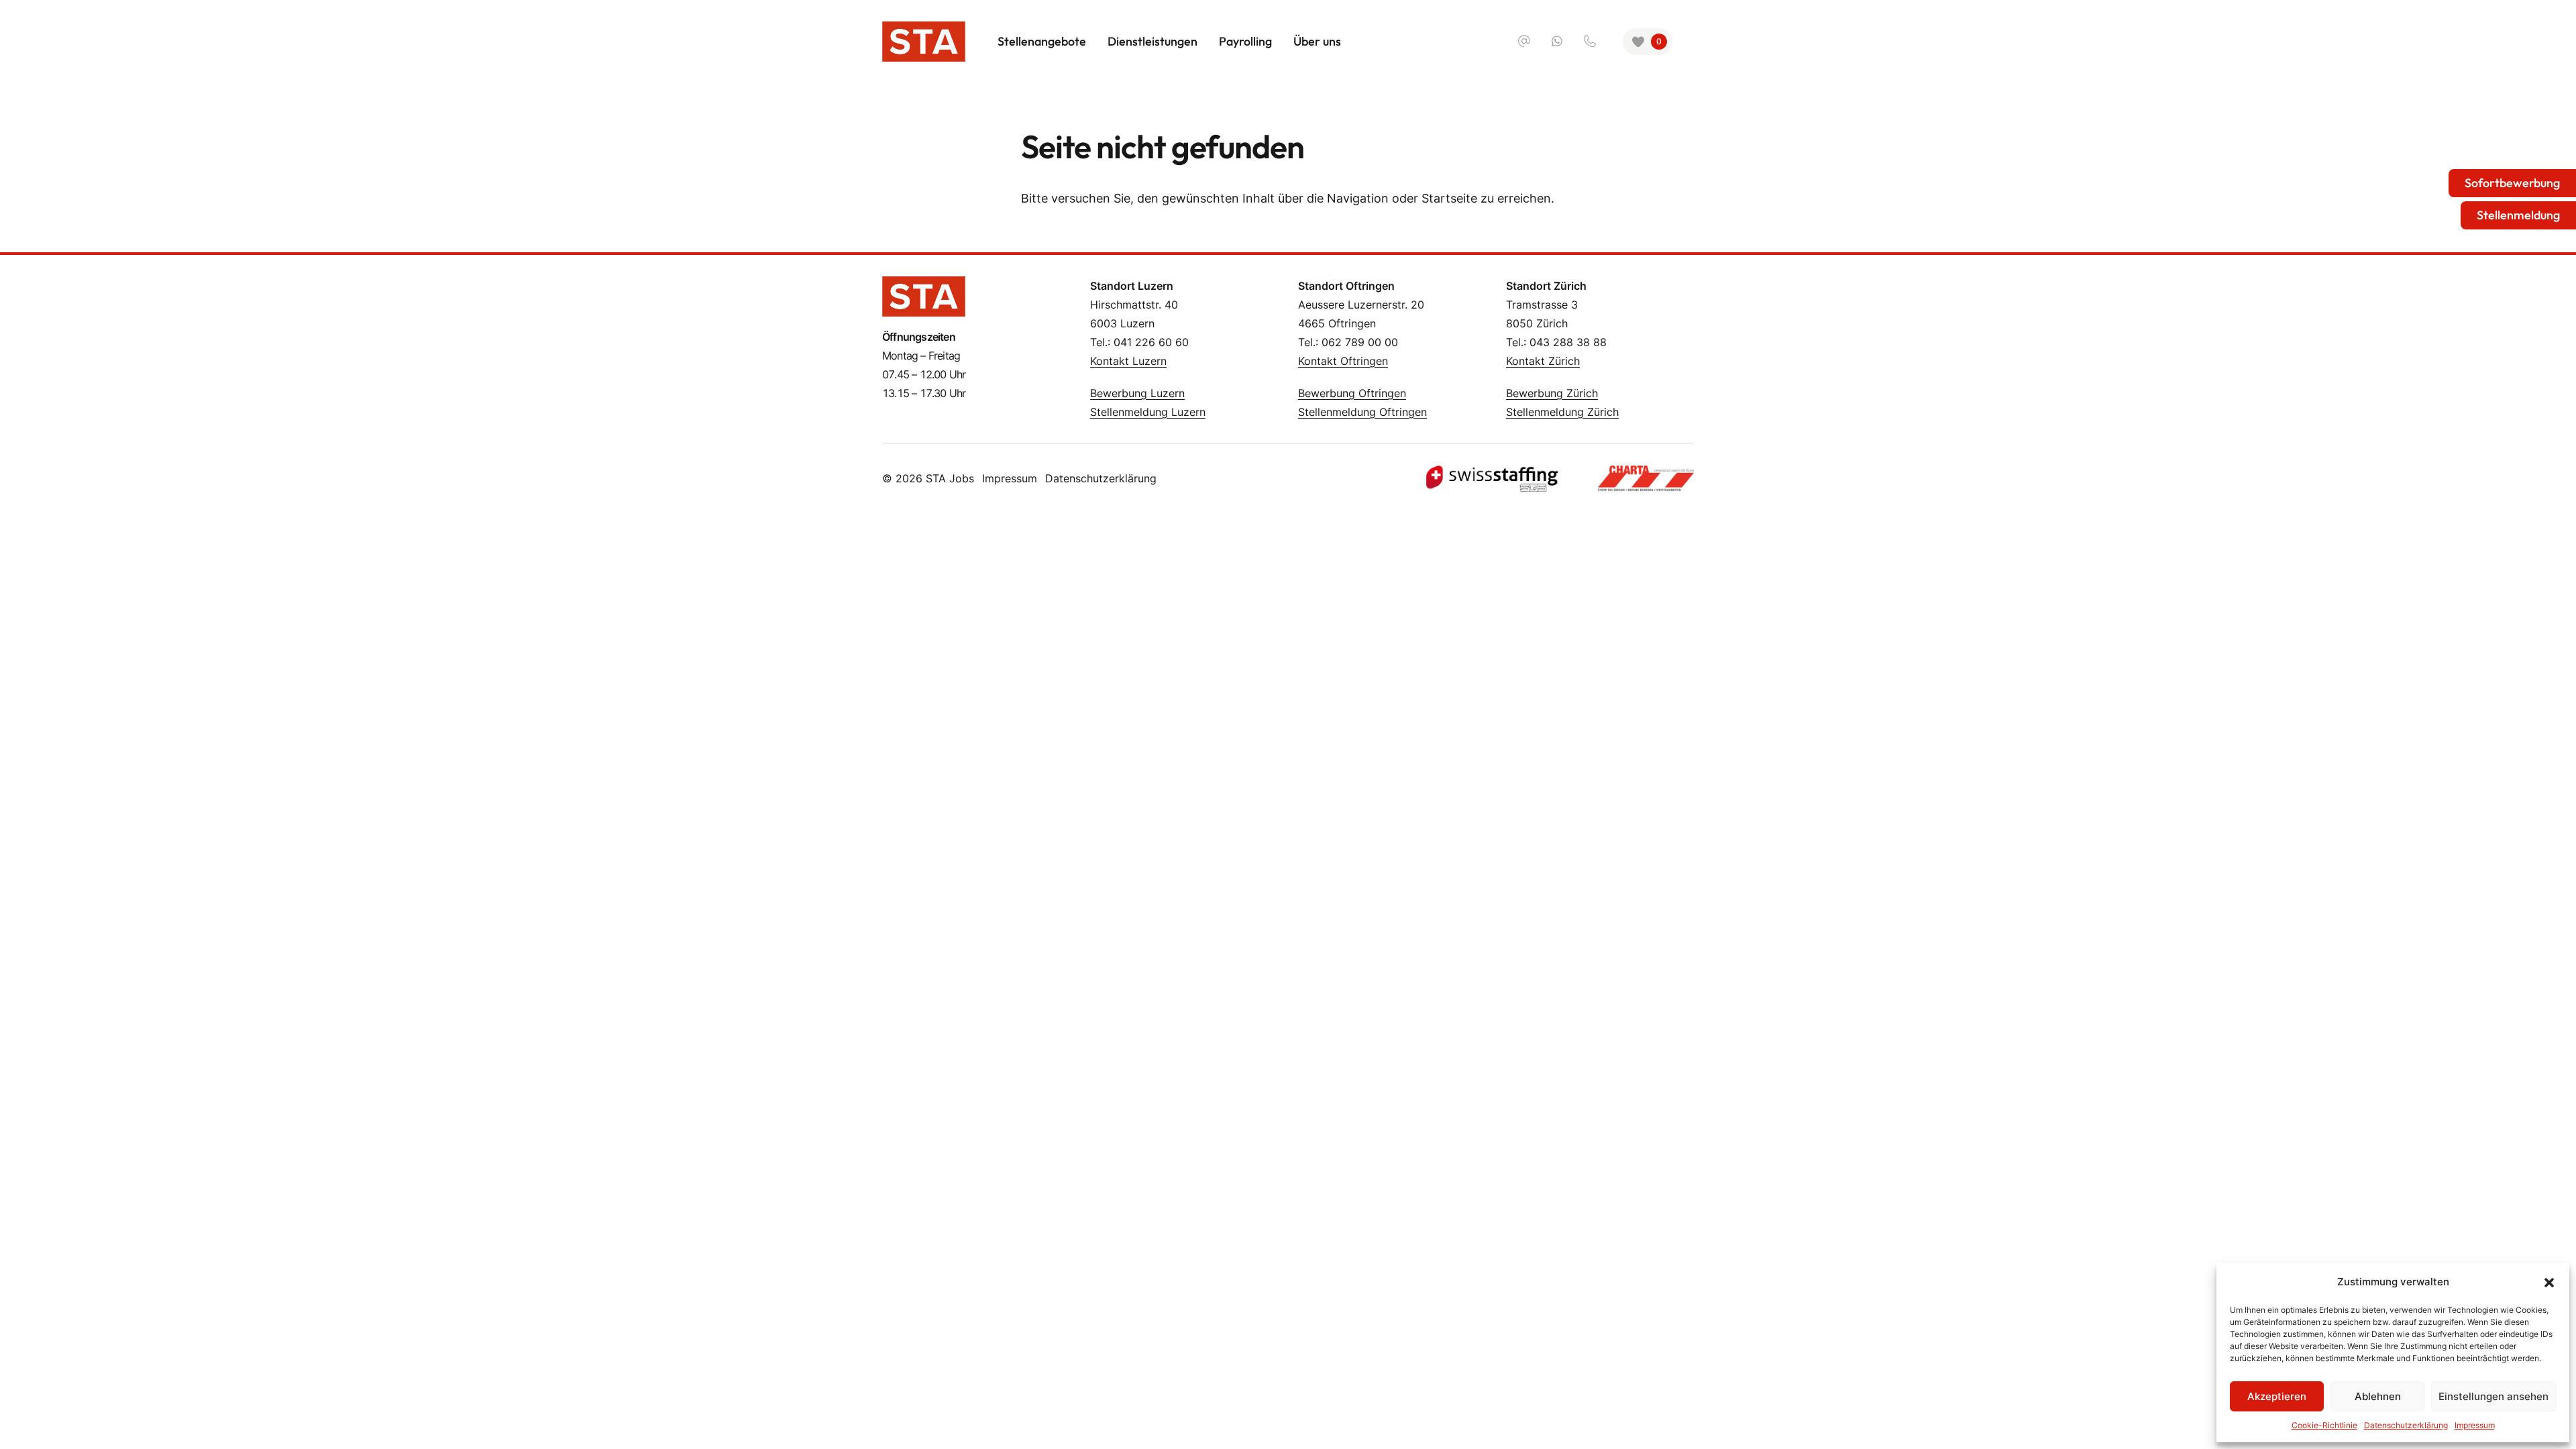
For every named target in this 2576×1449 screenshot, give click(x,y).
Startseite (1449, 198)
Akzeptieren (2277, 1396)
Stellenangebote (1042, 41)
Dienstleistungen (1152, 41)
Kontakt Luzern (1128, 361)
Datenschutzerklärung (2406, 1425)
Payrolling (1245, 41)
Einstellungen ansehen (2493, 1396)
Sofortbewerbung (2512, 183)
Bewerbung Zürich (1552, 393)
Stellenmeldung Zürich (1562, 412)
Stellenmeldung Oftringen (1362, 412)
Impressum (2475, 1425)
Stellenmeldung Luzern (1148, 412)
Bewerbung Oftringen (1352, 393)
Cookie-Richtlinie (2324, 1425)
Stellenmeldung (2518, 215)
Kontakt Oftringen (1343, 361)
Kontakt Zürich (1543, 361)
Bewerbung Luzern (1137, 393)
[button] (2549, 1282)
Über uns (1317, 41)
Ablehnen (2378, 1396)
